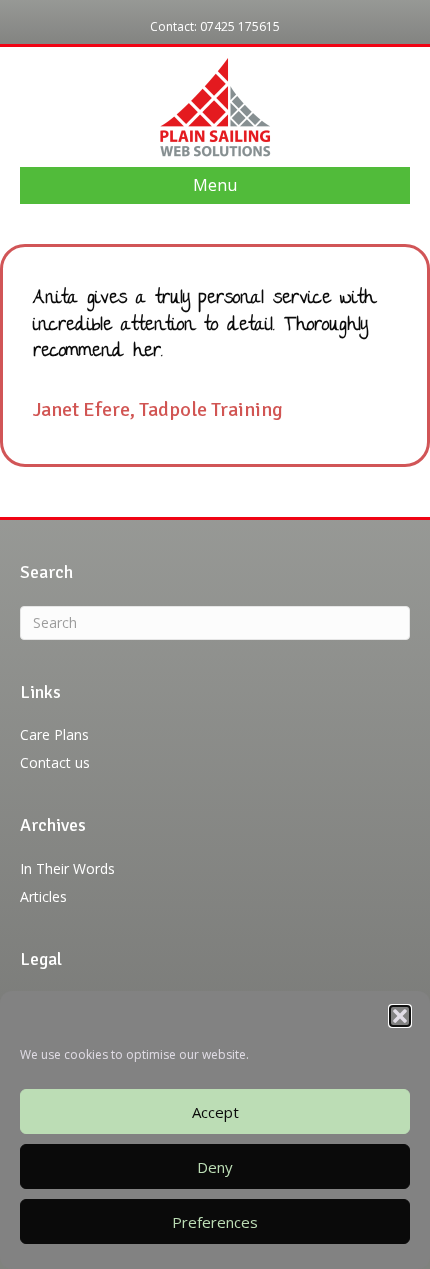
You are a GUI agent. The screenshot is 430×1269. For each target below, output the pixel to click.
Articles (43, 896)
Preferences (215, 1222)
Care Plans (54, 734)
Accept (215, 1112)
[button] (400, 1016)
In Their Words (67, 868)
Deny (215, 1167)
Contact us (55, 762)
